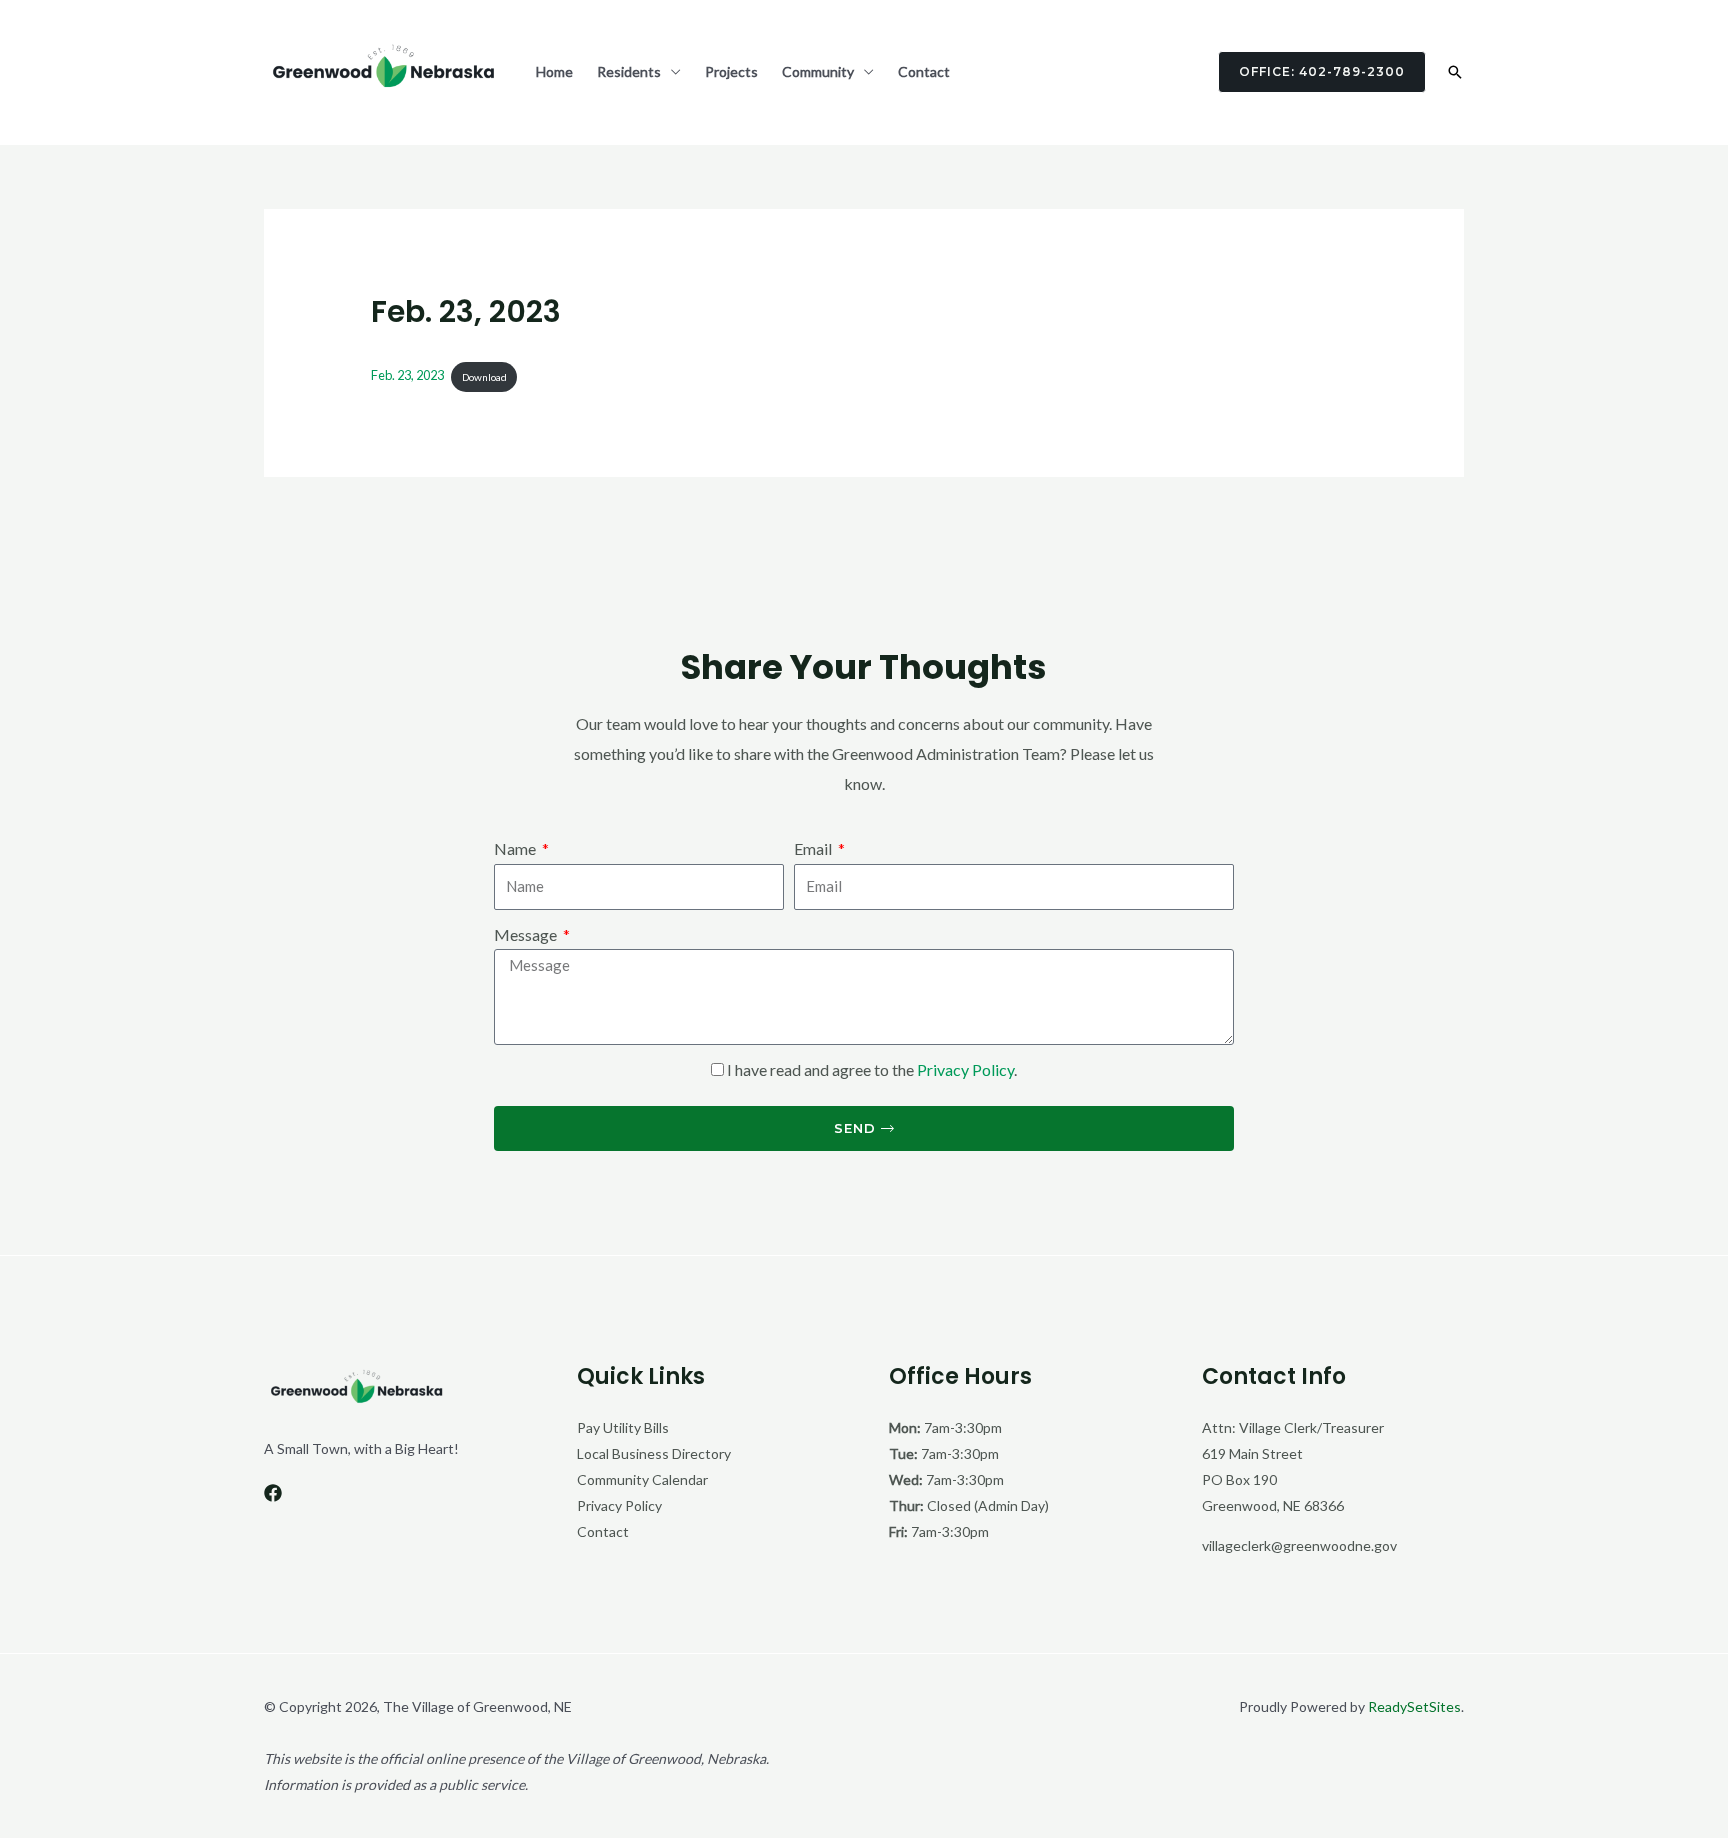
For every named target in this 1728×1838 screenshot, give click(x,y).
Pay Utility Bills (623, 1427)
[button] (1310, 72)
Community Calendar (642, 1479)
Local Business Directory (654, 1453)
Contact (924, 71)
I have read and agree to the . (872, 1069)
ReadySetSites (1414, 1706)
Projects (731, 71)
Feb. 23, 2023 (407, 376)
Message (527, 934)
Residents (629, 71)
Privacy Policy (965, 1069)
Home (554, 71)
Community (818, 71)
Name (516, 848)
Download (484, 377)
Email (814, 848)
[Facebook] (273, 1493)
